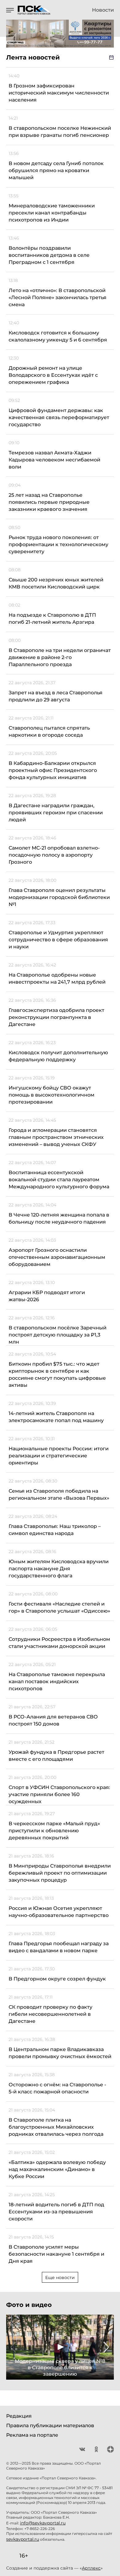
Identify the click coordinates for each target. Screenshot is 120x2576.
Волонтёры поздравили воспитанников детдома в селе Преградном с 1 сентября (49, 255)
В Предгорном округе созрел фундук (57, 1979)
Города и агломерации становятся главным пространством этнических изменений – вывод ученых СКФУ (56, 1137)
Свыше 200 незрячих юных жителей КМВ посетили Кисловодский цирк (56, 583)
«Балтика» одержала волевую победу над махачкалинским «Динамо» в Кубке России (57, 2169)
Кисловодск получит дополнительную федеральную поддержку (58, 1056)
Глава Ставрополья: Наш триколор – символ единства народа (55, 1530)
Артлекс (91, 2568)
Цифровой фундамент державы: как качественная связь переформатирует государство (59, 417)
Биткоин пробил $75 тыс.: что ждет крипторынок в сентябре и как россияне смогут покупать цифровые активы (57, 1375)
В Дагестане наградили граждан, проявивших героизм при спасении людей (56, 813)
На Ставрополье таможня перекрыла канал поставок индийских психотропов (57, 1681)
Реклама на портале (32, 2435)
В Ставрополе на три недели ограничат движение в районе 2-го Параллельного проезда (60, 657)
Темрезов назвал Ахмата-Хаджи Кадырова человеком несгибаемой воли (54, 460)
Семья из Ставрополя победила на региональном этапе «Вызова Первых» (59, 1494)
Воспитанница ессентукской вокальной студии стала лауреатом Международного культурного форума (59, 1180)
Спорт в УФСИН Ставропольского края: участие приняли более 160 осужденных (59, 1794)
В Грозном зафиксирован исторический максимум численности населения (59, 93)
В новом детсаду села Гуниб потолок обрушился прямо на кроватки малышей (56, 170)
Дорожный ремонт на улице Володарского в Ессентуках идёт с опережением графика (53, 375)
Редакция (19, 2416)
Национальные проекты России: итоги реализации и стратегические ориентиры (59, 1456)
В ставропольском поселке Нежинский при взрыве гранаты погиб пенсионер (60, 132)
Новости (103, 10)
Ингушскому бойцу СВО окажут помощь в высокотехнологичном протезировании (52, 1095)
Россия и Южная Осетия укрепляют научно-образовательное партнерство (59, 1912)
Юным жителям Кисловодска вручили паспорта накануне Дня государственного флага (59, 1569)
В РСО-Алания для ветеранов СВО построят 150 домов (53, 1720)
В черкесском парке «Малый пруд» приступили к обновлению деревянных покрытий (54, 1831)
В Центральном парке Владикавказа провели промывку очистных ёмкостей (60, 2053)
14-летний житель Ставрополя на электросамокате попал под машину (56, 1417)
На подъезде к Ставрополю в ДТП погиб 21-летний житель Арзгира (52, 619)
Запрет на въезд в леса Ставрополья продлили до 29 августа (56, 696)
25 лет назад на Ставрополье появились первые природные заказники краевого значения (49, 502)
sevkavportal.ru (23, 2539)
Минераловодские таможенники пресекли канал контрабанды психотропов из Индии (52, 213)
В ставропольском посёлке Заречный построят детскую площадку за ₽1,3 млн (58, 1335)
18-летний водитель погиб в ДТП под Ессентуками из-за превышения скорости (56, 2212)
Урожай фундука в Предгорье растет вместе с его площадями (56, 1756)
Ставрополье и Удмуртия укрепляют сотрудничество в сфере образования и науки (58, 940)
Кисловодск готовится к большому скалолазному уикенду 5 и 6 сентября (58, 336)
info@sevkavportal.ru (43, 2523)
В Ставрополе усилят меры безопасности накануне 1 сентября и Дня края (56, 2254)
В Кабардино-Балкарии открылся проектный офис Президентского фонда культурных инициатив (53, 770)
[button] (14, 2347)
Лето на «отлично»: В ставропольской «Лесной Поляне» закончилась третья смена (58, 297)
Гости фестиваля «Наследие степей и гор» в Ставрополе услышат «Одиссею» (59, 1607)
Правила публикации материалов (50, 2426)
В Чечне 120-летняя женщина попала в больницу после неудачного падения (59, 1218)
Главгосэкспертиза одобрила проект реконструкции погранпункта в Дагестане (56, 1017)
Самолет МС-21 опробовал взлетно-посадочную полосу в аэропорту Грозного (54, 855)
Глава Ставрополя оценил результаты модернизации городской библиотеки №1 (59, 897)
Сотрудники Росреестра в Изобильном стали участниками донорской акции (59, 1643)
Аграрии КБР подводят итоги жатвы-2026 (47, 1296)
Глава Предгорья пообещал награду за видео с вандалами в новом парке (59, 1947)
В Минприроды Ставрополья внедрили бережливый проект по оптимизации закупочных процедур (60, 1873)
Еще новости (60, 2277)
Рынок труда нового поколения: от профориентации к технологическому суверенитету (58, 544)
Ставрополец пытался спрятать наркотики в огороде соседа (49, 731)
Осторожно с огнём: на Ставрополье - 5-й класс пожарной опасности (57, 2088)
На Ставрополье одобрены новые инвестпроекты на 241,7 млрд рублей (57, 978)
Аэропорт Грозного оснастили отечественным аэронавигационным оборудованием (57, 1257)
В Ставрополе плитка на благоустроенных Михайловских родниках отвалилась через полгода (56, 2127)
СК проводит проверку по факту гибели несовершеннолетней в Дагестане (50, 2014)
